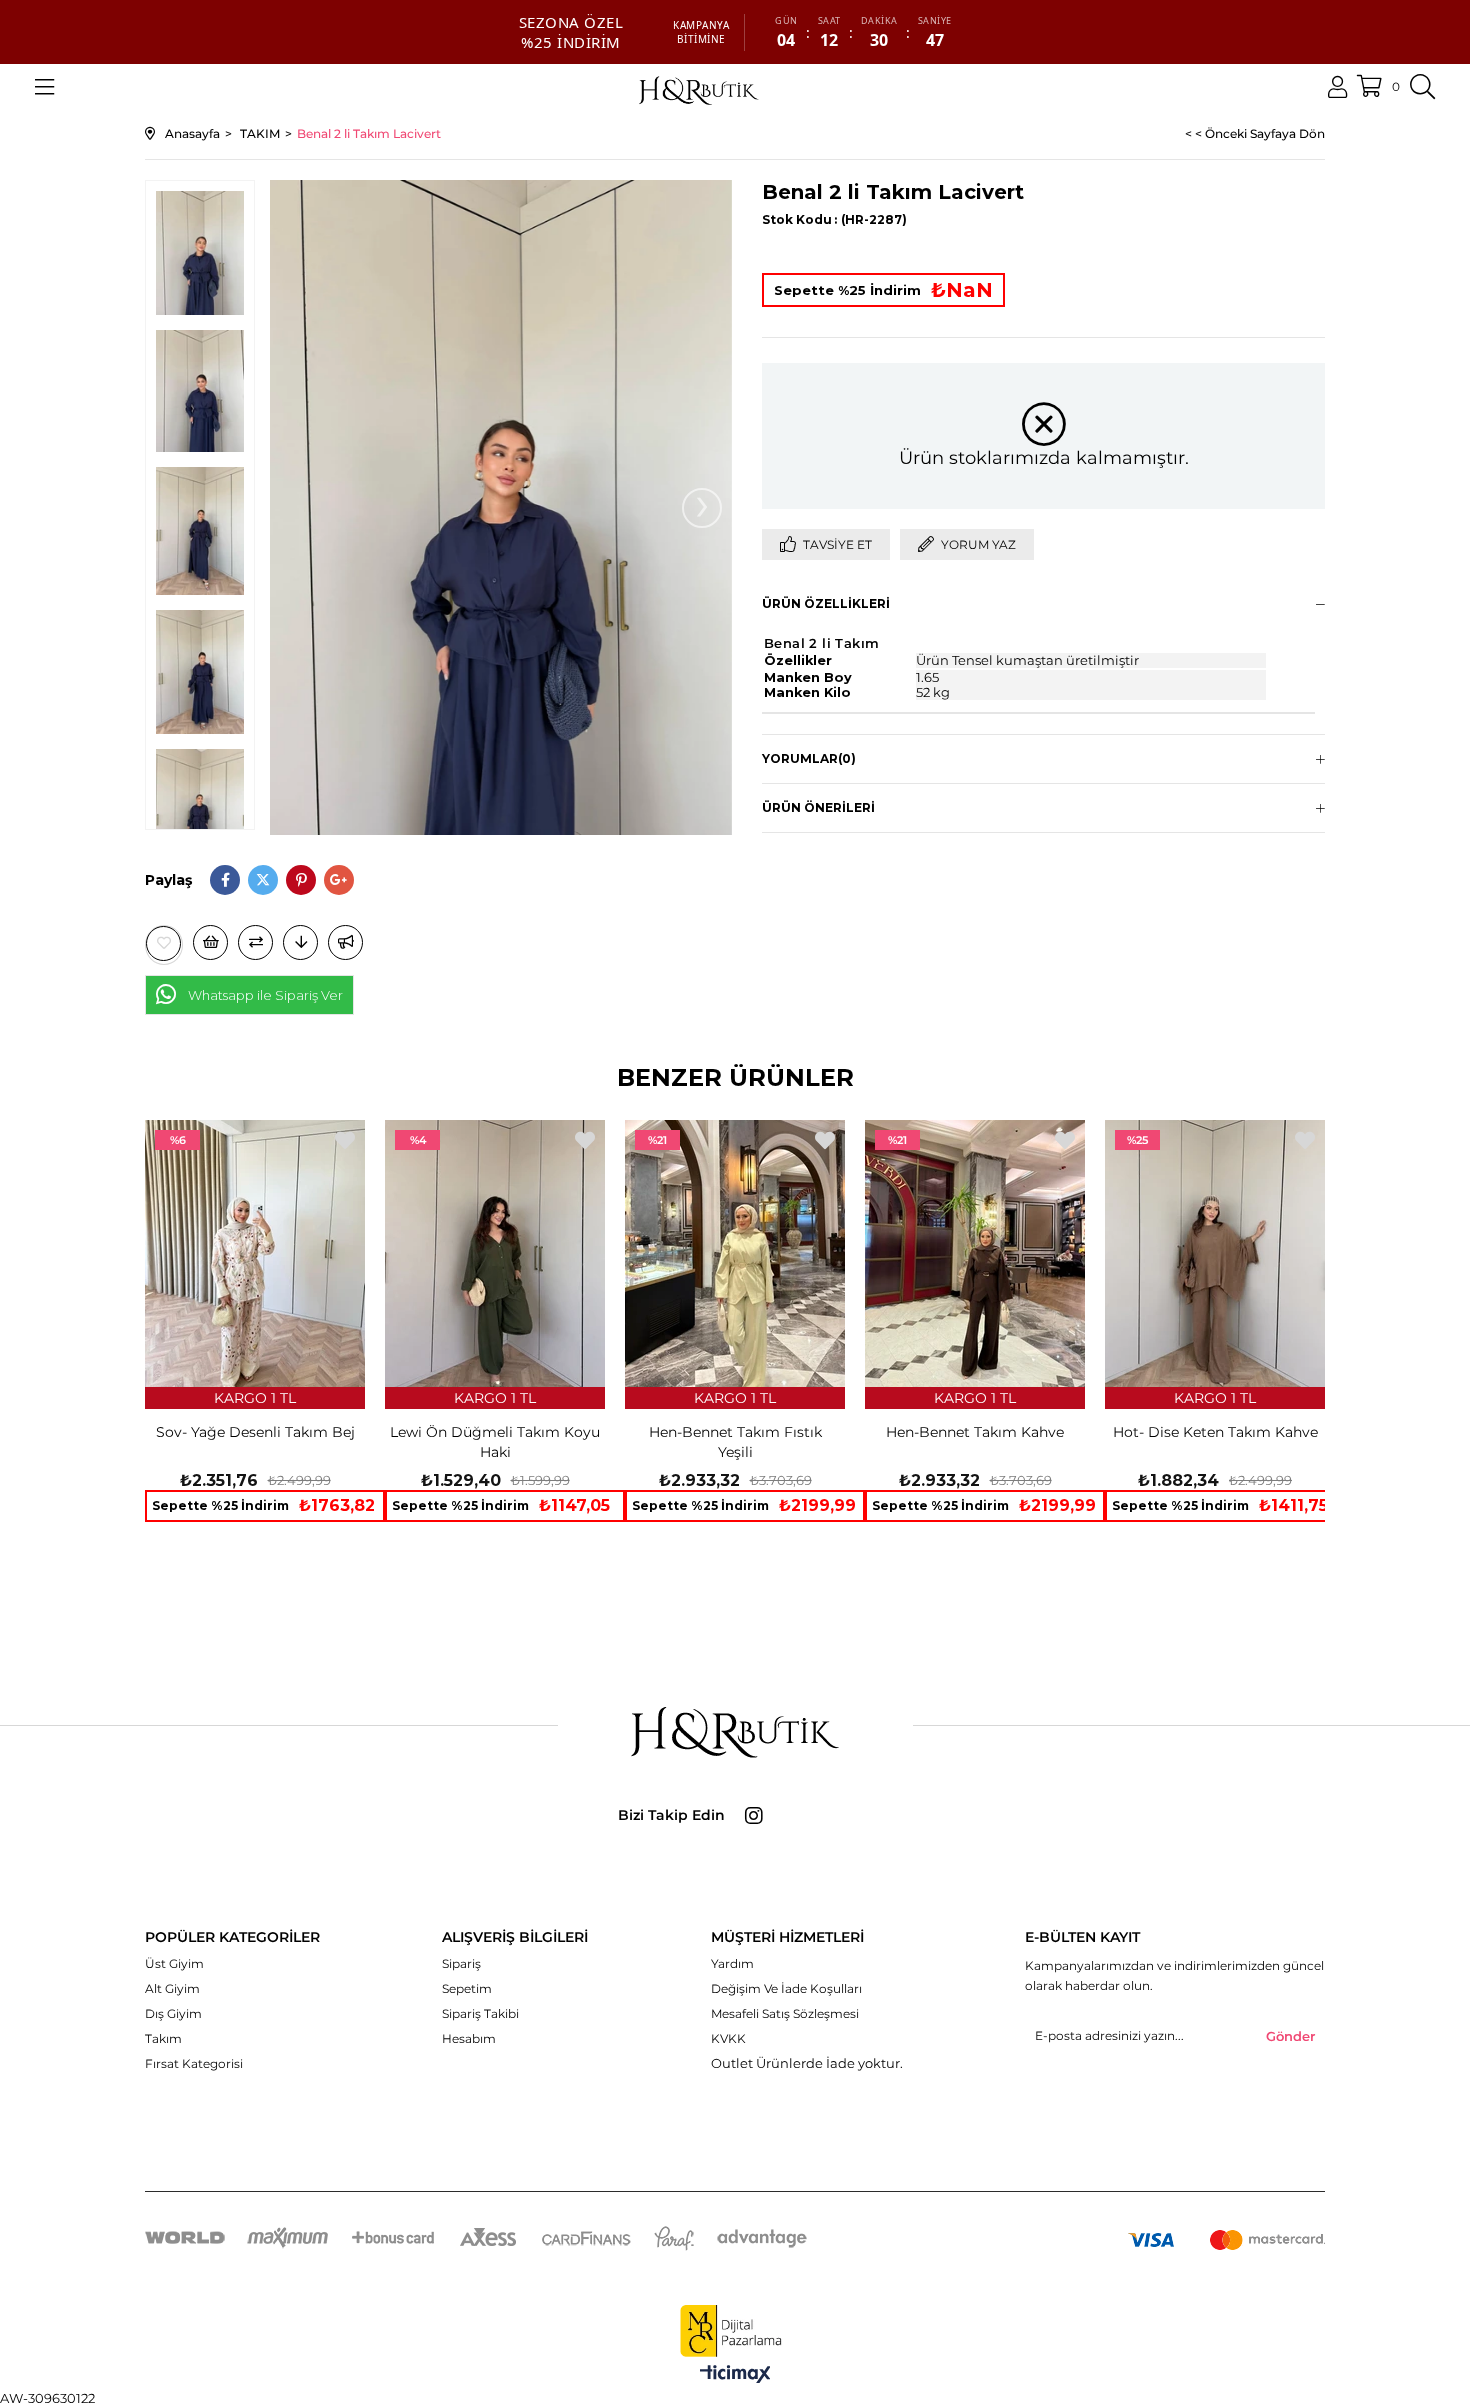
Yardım (732, 1963)
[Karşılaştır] (255, 942)
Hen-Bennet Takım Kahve (975, 1432)
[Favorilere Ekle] (164, 943)
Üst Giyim (174, 1963)
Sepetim (467, 1988)
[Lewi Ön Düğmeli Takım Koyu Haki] (495, 1253)
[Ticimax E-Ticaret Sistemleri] (735, 2375)
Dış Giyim (173, 2013)
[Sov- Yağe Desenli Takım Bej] (255, 1253)
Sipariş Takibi (480, 2013)
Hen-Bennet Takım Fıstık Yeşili (735, 1442)
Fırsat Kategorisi (194, 2063)
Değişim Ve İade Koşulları (786, 1988)
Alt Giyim (172, 1988)
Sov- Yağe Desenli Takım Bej (255, 1432)
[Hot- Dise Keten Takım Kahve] (1215, 1253)
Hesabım (469, 2038)
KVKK (728, 2038)
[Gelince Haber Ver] (345, 942)
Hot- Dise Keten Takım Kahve (1215, 1432)
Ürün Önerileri (818, 807)
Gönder (1290, 2036)
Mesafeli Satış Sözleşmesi (785, 2013)
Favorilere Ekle (345, 1140)
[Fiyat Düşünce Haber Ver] (300, 942)
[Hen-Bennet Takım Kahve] (975, 1253)
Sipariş (461, 1963)
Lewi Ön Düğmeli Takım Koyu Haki (495, 1442)
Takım (163, 2038)
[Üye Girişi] (1337, 87)
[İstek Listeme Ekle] (210, 942)
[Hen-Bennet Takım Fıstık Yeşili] (735, 1253)
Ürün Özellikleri (826, 603)
